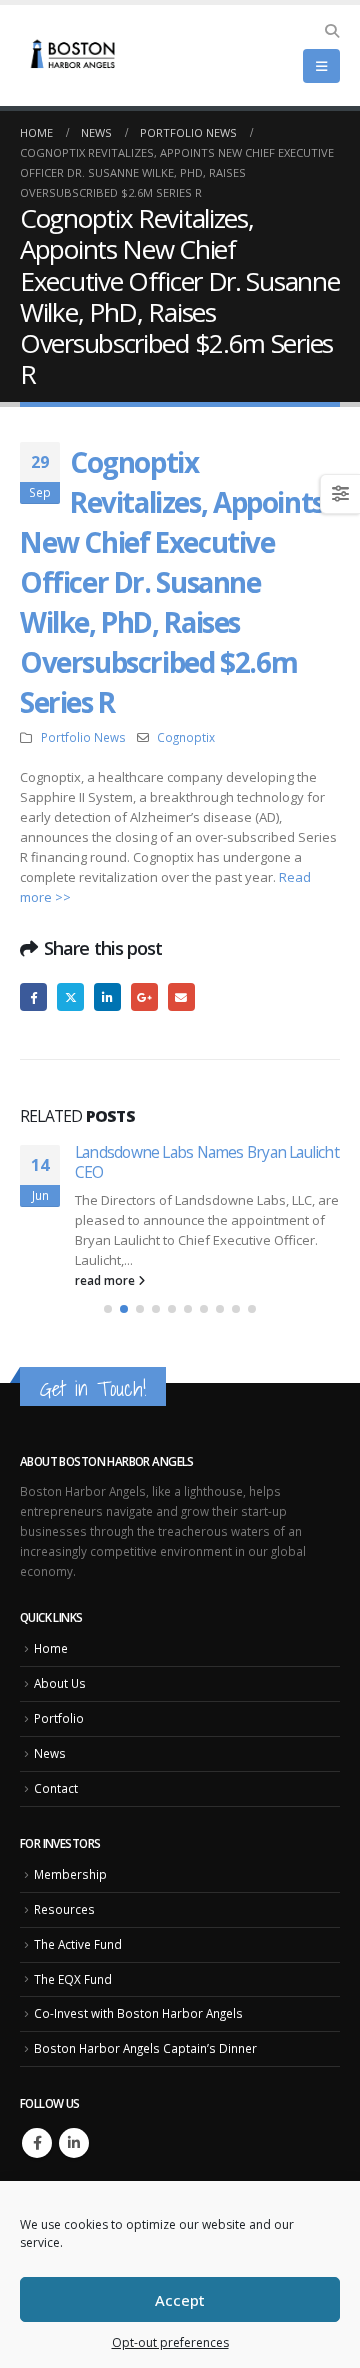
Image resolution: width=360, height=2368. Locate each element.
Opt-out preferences (170, 2342)
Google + (144, 996)
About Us (60, 1684)
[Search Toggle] (331, 31)
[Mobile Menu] (321, 66)
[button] (108, 1309)
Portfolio (59, 1718)
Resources (64, 1909)
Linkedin (74, 2143)
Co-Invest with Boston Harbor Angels (138, 2014)
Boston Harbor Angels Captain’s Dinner (145, 2048)
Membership (70, 1874)
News (50, 1753)
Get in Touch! (93, 1388)
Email (181, 996)
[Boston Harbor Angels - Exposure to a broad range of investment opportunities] (75, 56)
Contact (56, 1788)
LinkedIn (107, 996)
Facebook (33, 996)
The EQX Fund (73, 1979)
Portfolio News (83, 737)
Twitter (70, 996)
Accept (180, 2300)
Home (51, 1649)
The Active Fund (78, 1944)
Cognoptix (186, 737)
